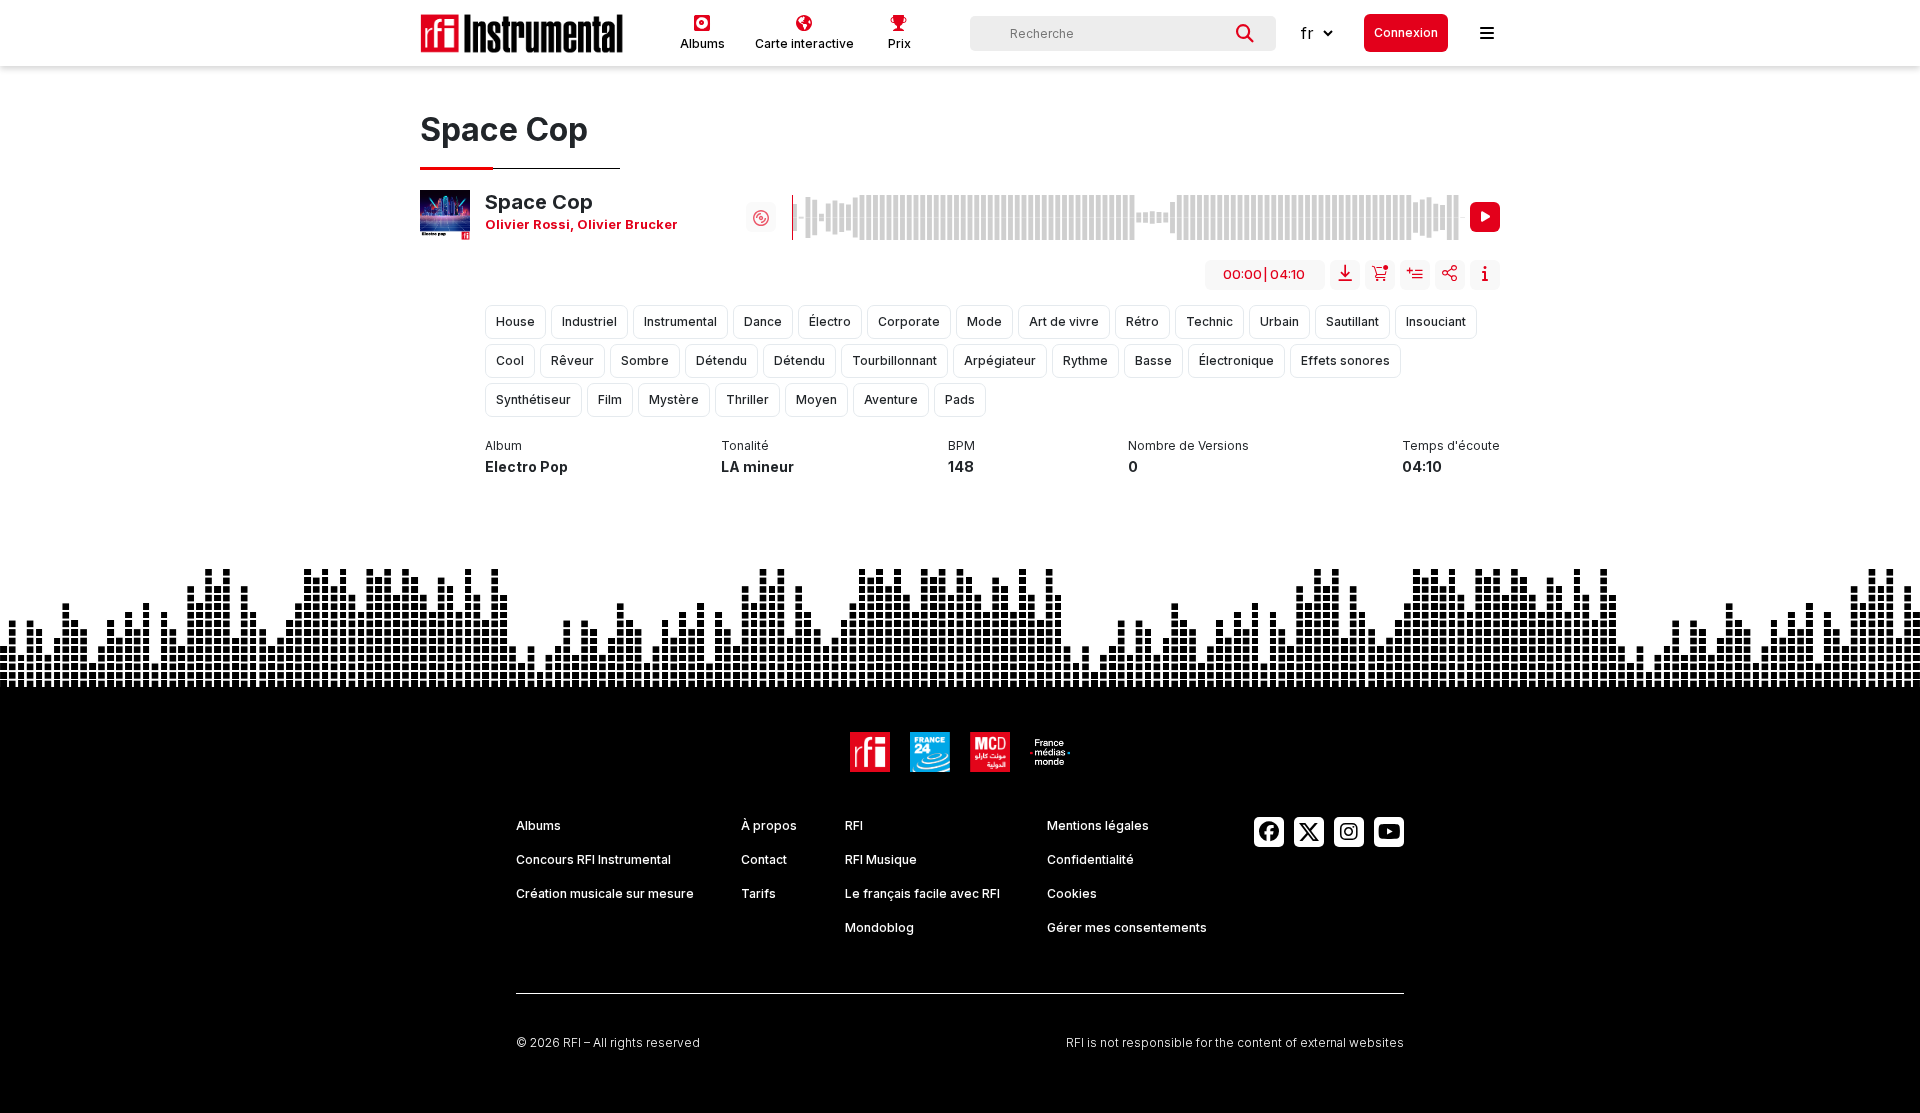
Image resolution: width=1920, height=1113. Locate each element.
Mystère (674, 399)
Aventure (891, 399)
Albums (538, 825)
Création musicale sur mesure (605, 893)
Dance (763, 321)
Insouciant (1436, 321)
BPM (961, 445)
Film (610, 399)
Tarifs (758, 893)
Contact (764, 859)
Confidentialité (1090, 859)
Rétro (1142, 321)
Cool (510, 360)
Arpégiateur (1000, 360)
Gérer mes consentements (1127, 927)
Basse (1153, 360)
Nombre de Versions (1188, 445)
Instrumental (680, 321)
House (515, 321)
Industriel (589, 321)
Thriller (747, 399)
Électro (830, 321)
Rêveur (572, 360)
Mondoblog (879, 927)
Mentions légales (1098, 825)
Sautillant (1352, 321)
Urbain (1279, 321)
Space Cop (539, 202)
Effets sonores (1345, 360)
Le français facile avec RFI (922, 893)
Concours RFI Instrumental (593, 859)
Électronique (1236, 360)
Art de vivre (1064, 321)
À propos (769, 825)
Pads (960, 399)
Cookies (1072, 893)
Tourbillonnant (894, 360)
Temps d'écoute (1451, 445)
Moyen (816, 399)
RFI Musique (881, 859)
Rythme (1085, 360)
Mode (984, 321)
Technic (1209, 321)
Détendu (721, 360)
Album (503, 445)
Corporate (909, 321)
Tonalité (745, 445)
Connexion (1406, 32)
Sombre (645, 360)
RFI (854, 825)
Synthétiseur (533, 399)
